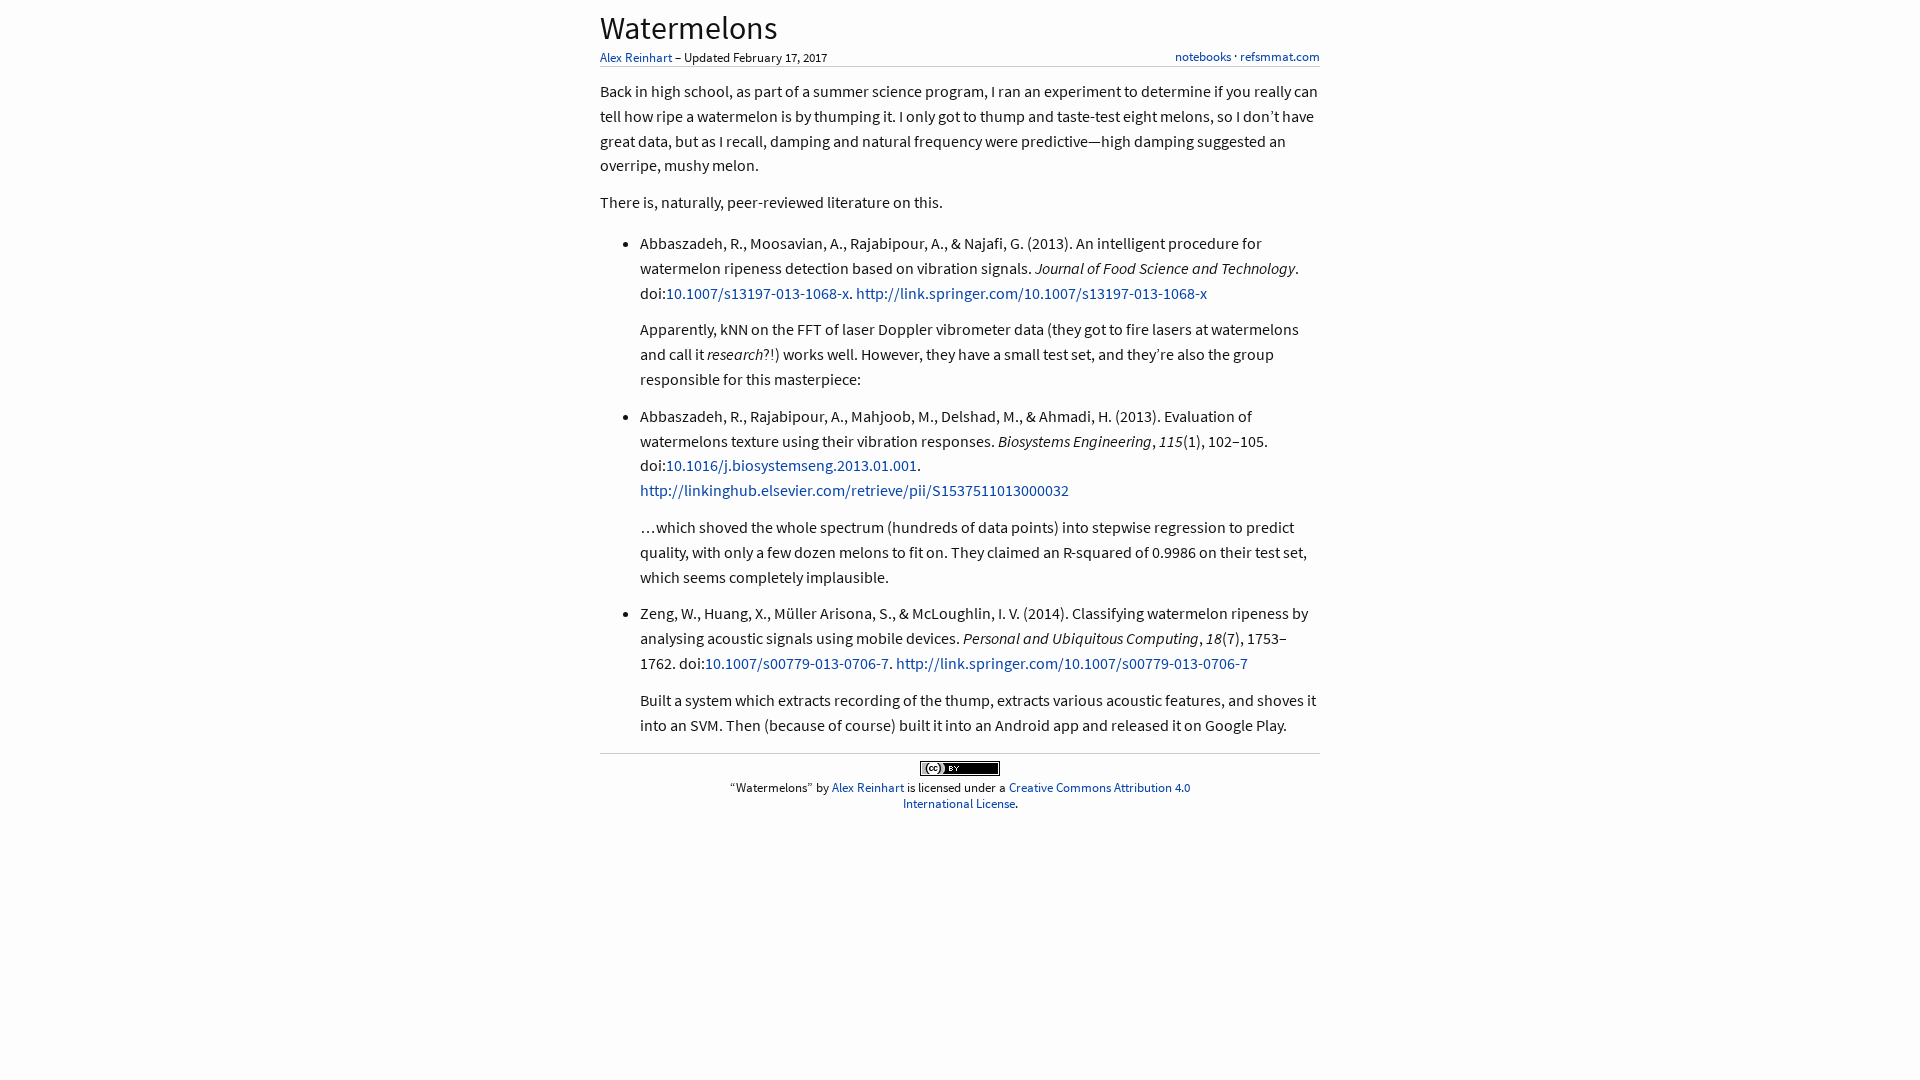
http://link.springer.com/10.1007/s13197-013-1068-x (1031, 293)
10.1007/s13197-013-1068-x (757, 293)
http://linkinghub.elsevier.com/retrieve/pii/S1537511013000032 (854, 490)
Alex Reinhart (636, 57)
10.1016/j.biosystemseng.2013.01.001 (791, 465)
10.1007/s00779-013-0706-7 (797, 663)
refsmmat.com (1280, 56)
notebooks (1203, 56)
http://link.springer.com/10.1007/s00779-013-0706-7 (1072, 663)
